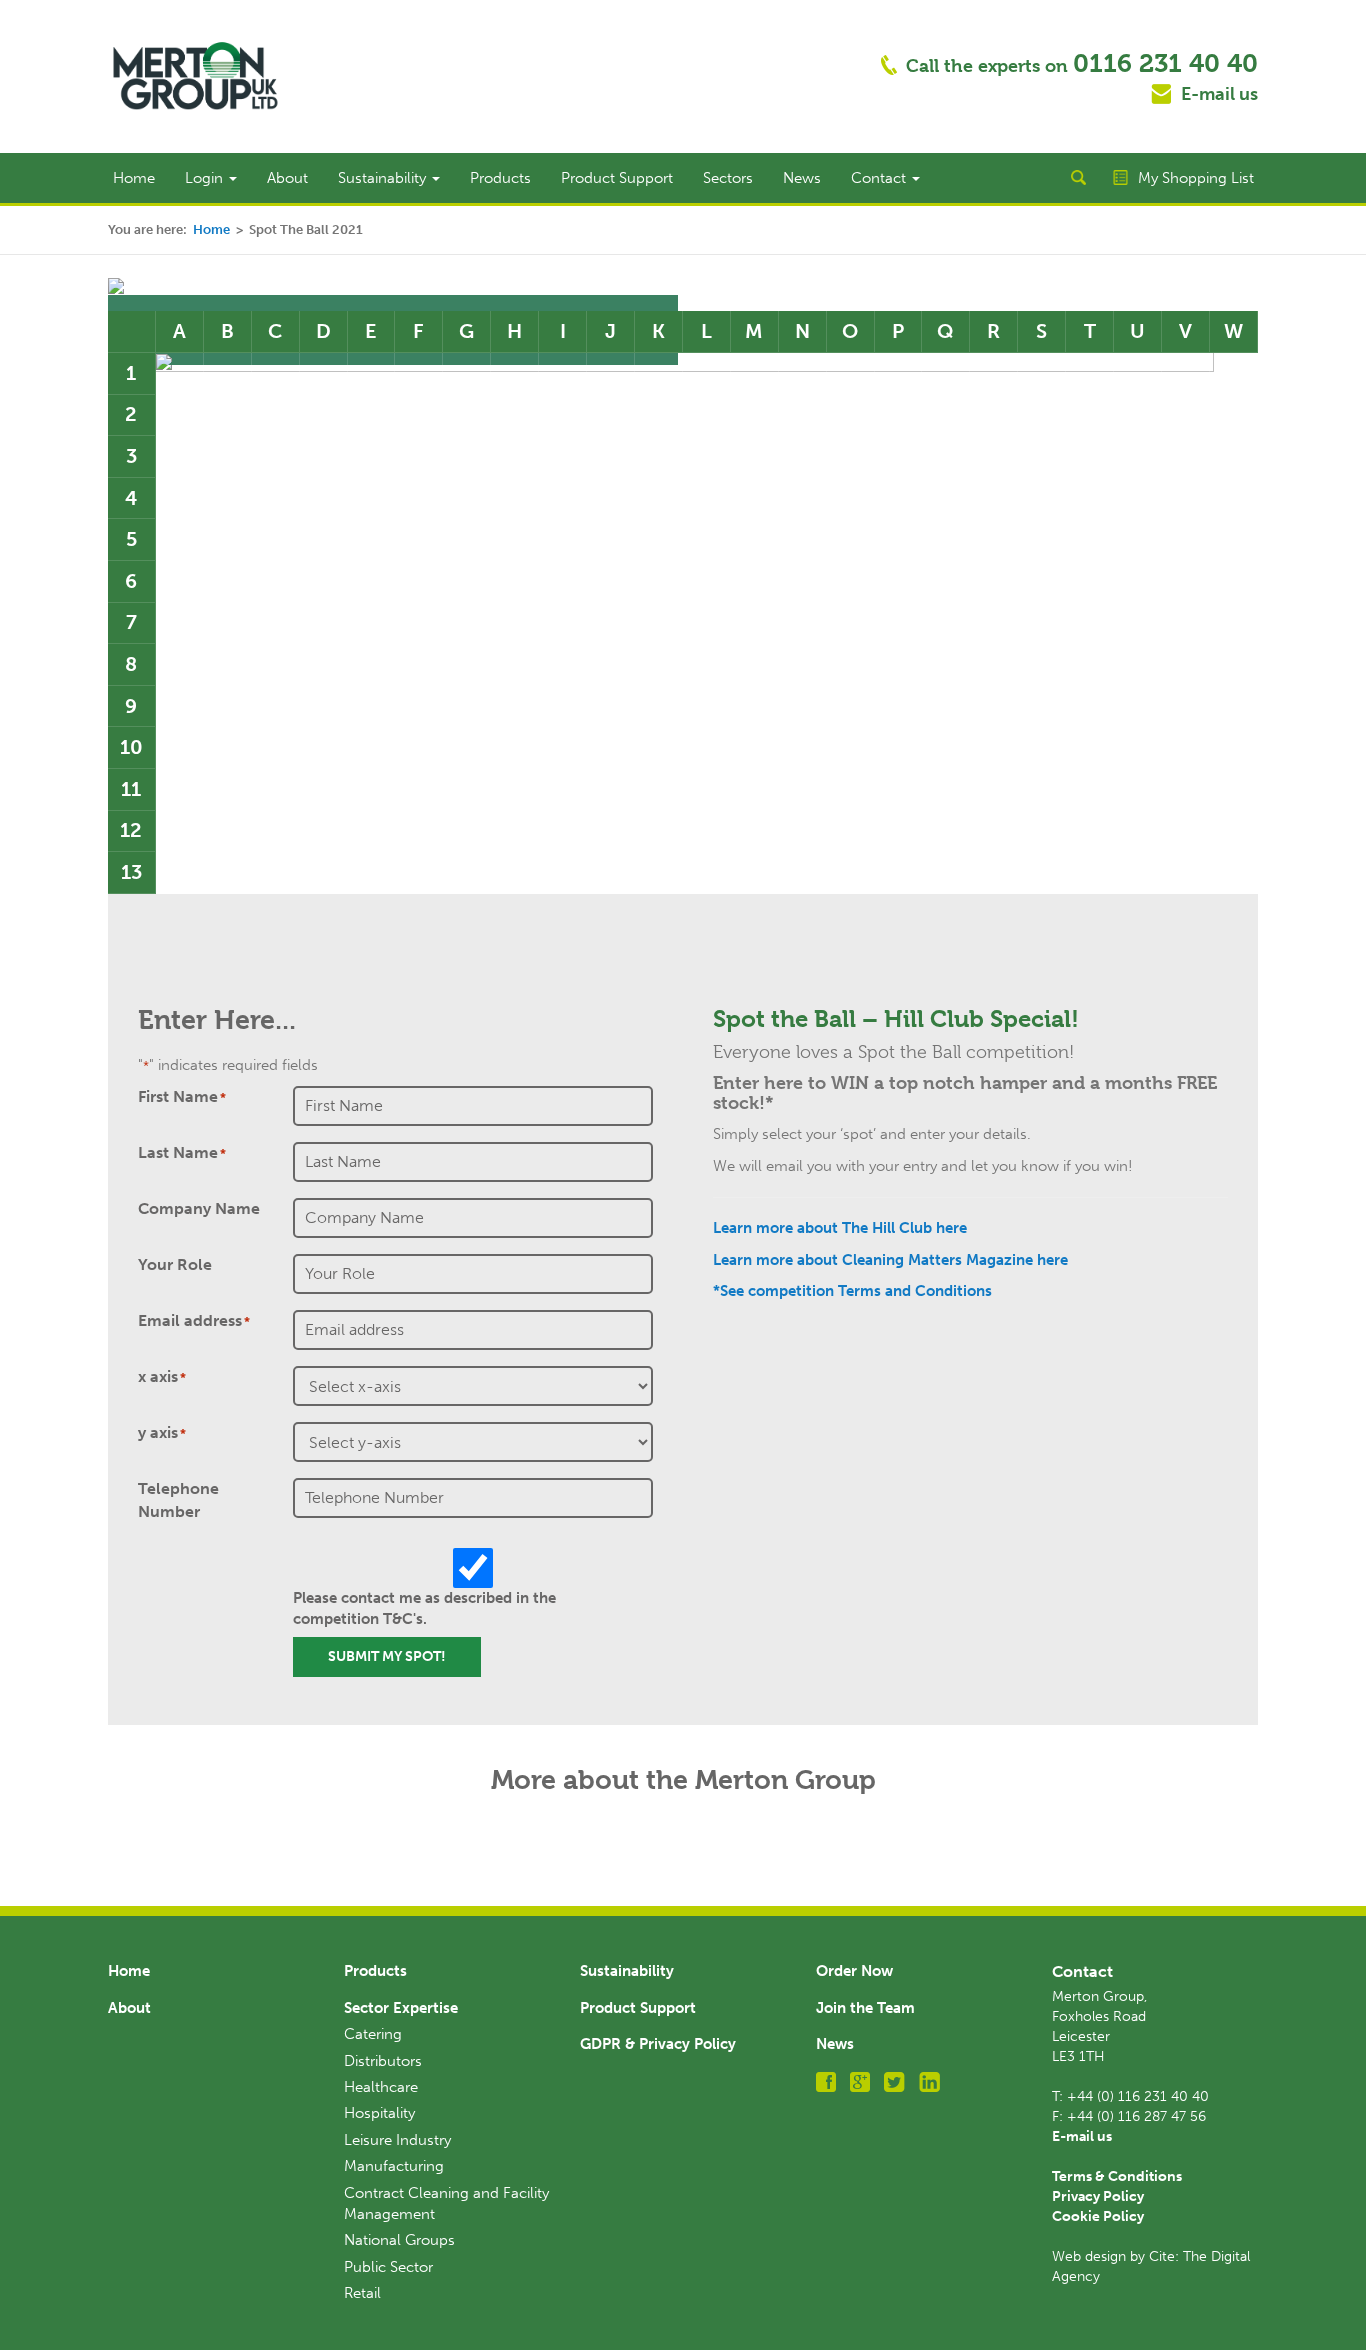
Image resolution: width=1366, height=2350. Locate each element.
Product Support (617, 178)
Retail (362, 2293)
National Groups (399, 2240)
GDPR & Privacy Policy (658, 2044)
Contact (880, 178)
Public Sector (388, 2267)
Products (500, 178)
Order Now (854, 1971)
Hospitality (379, 2113)
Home (134, 178)
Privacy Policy (1098, 2196)
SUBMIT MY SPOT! (387, 1656)
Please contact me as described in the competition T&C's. (424, 1608)
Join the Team (865, 2008)
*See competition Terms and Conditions (852, 1291)
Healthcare (381, 2087)
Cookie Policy (1098, 2216)
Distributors (383, 2061)
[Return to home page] (195, 75)
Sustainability (384, 178)
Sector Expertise (401, 2008)
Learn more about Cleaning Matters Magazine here (890, 1260)
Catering (373, 2034)
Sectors (728, 178)
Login (206, 178)
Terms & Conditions (1117, 2176)
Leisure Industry (397, 2140)
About (287, 178)
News (802, 178)
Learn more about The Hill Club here (840, 1228)
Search (1078, 178)
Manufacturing (394, 2166)
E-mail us (1219, 94)
